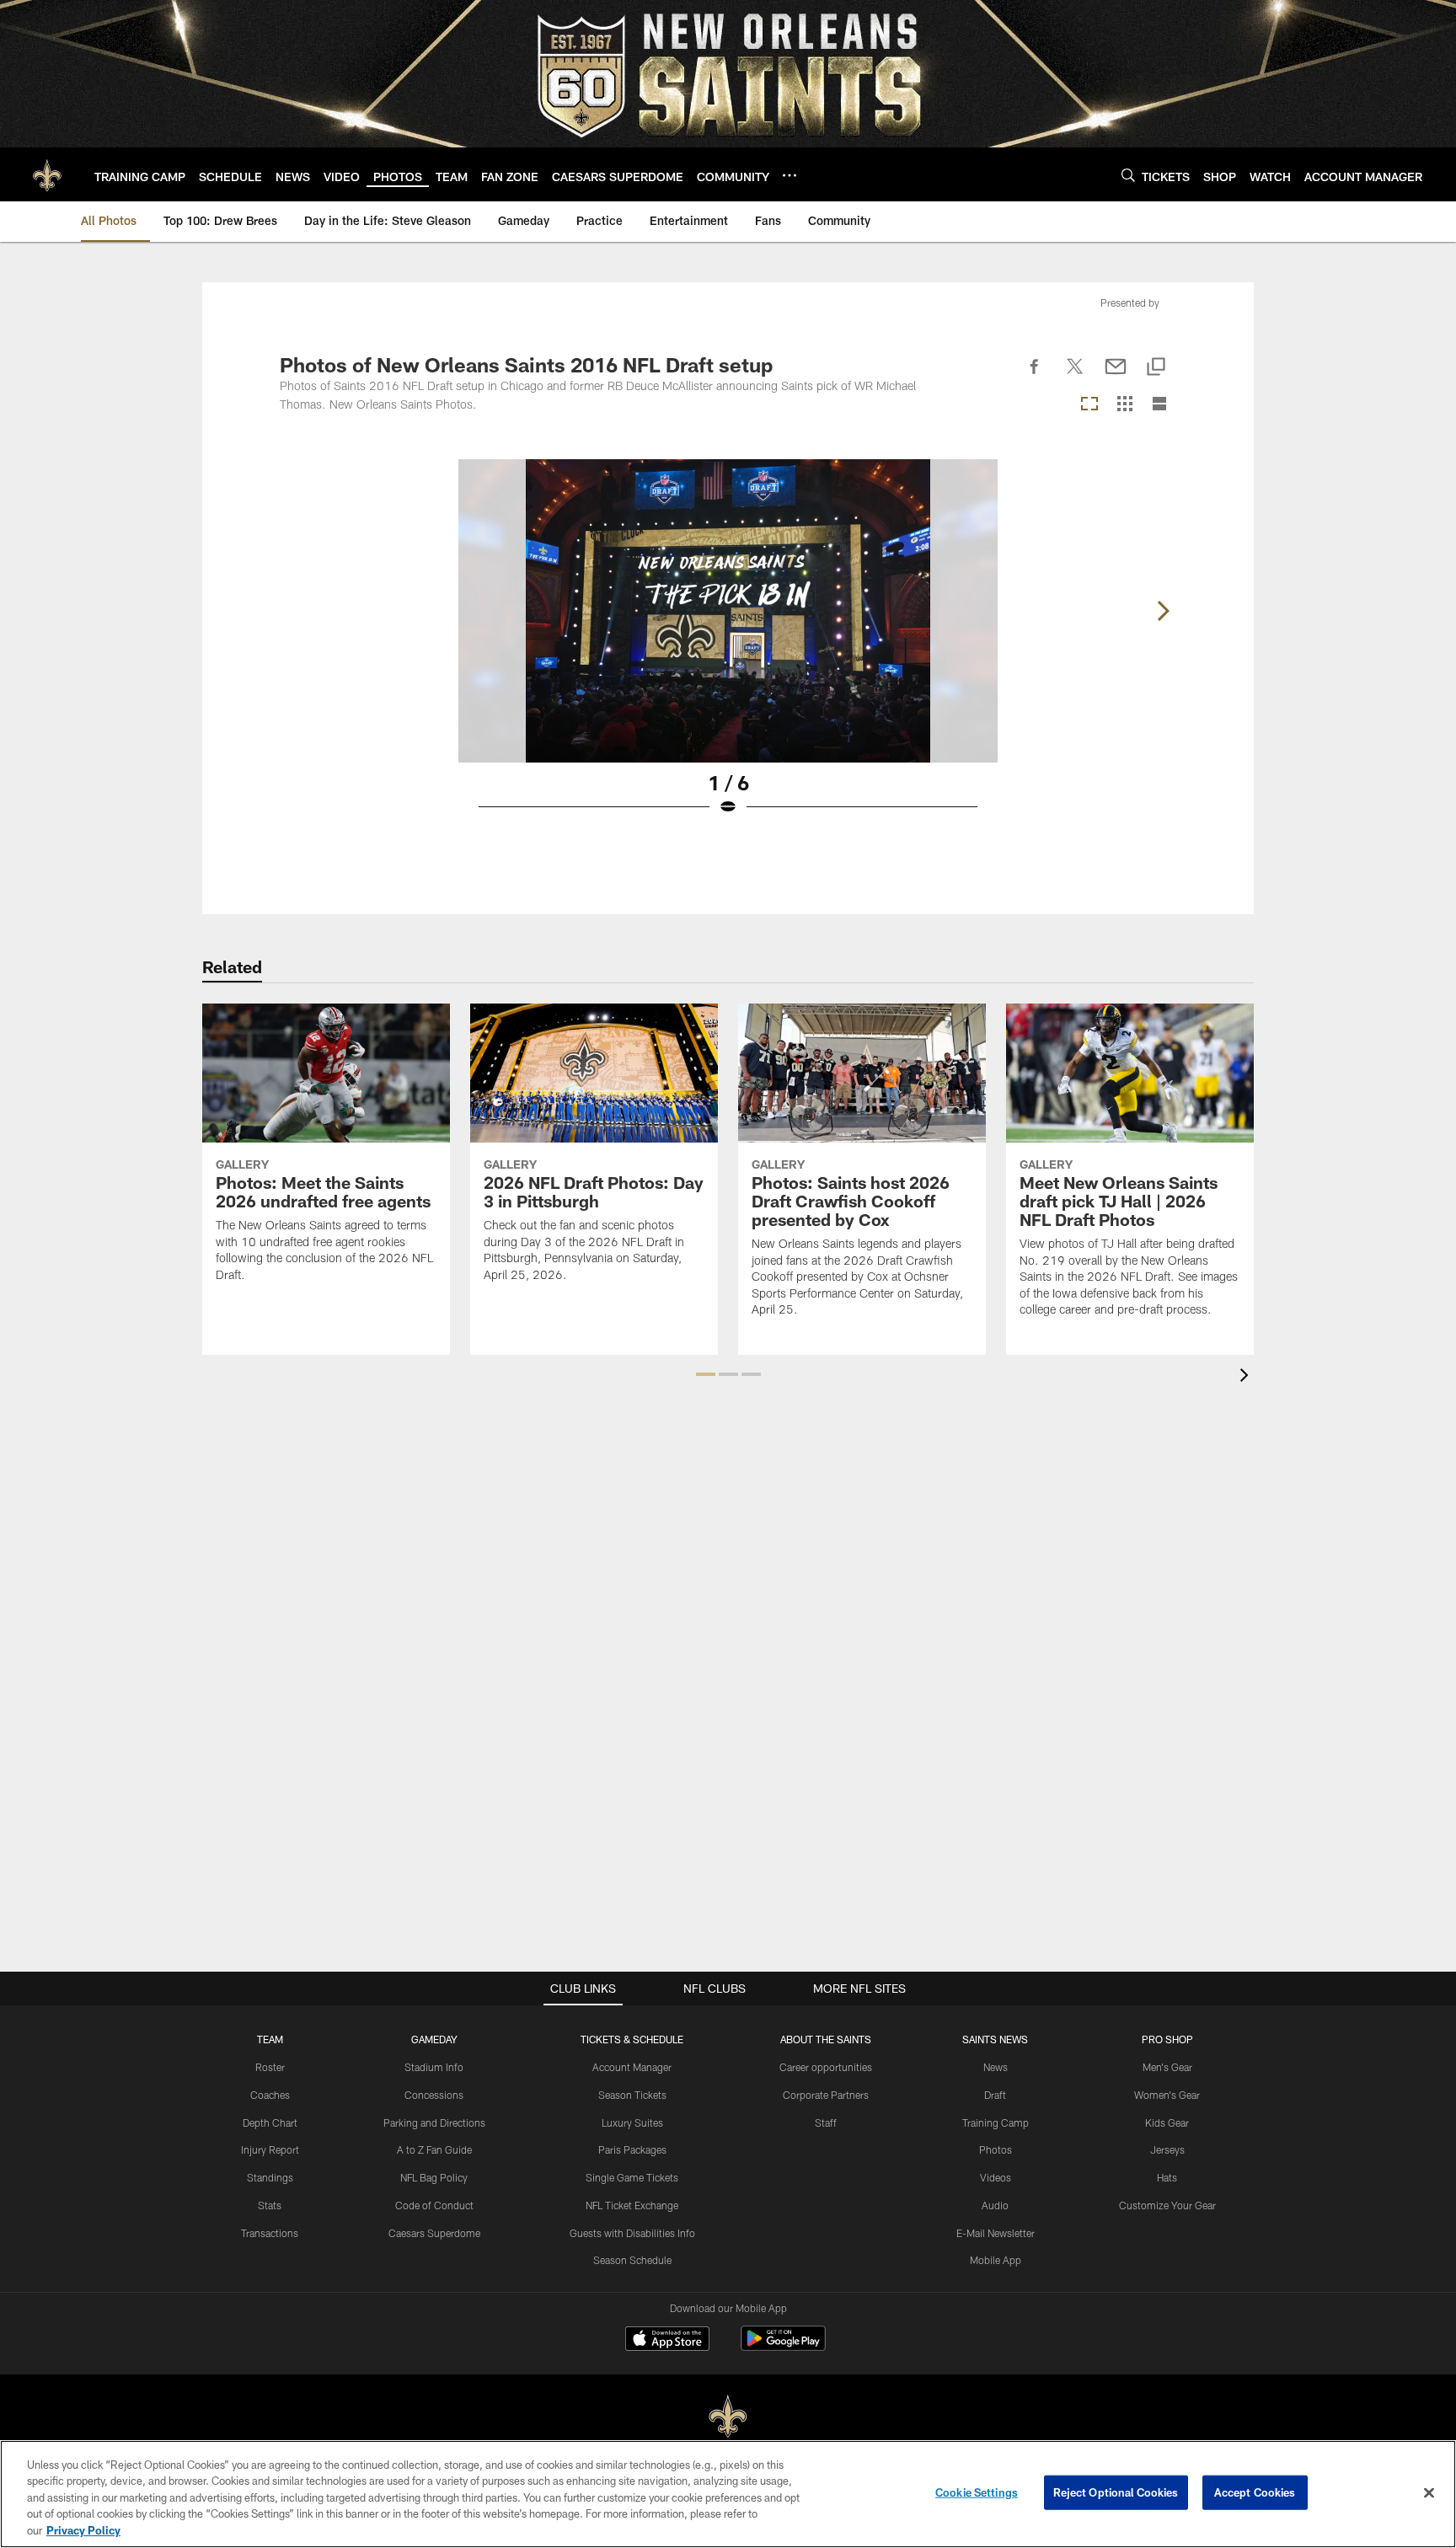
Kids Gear (1167, 2122)
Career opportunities (826, 2067)
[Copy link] (1156, 368)
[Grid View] (1124, 405)
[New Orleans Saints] (728, 2417)
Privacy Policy (83, 2530)
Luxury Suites (632, 2122)
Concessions (434, 2095)
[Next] (1163, 611)
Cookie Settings (977, 2492)
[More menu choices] (790, 175)
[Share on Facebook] (1035, 376)
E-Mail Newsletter (996, 2233)
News (996, 2067)
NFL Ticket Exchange (632, 2205)
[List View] (1159, 405)
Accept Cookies (1255, 2492)
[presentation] (1247, 1377)
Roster (270, 2067)
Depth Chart (270, 2122)
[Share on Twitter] (1075, 376)
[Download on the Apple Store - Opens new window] (667, 2341)
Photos (996, 2149)
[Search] (1128, 175)
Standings (270, 2177)
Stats (270, 2205)
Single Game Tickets (632, 2177)
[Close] (1429, 2493)
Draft (995, 2095)
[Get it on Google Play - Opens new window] (783, 2347)
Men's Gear (1167, 2067)
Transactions (270, 2233)
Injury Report (270, 2149)
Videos (996, 2177)
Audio (995, 2205)
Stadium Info (434, 2067)
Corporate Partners (826, 2095)
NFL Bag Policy (434, 2177)
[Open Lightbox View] (728, 648)
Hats (1167, 2177)
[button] (706, 1374)
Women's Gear (1167, 2095)
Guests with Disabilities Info (632, 2233)
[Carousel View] (1089, 405)
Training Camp (996, 2122)
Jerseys (1167, 2149)
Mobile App (996, 2260)
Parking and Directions (434, 2122)
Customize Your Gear (1167, 2205)
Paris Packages (632, 2149)
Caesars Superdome (434, 2233)
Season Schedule (632, 2260)
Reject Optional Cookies (1116, 2492)
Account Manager (632, 2067)
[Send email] (1116, 376)
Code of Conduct (434, 2205)
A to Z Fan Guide (434, 2149)
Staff (826, 2122)
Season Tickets (632, 2095)
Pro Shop (1167, 2039)
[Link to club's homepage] (47, 174)
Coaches (270, 2095)
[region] (728, 2494)
